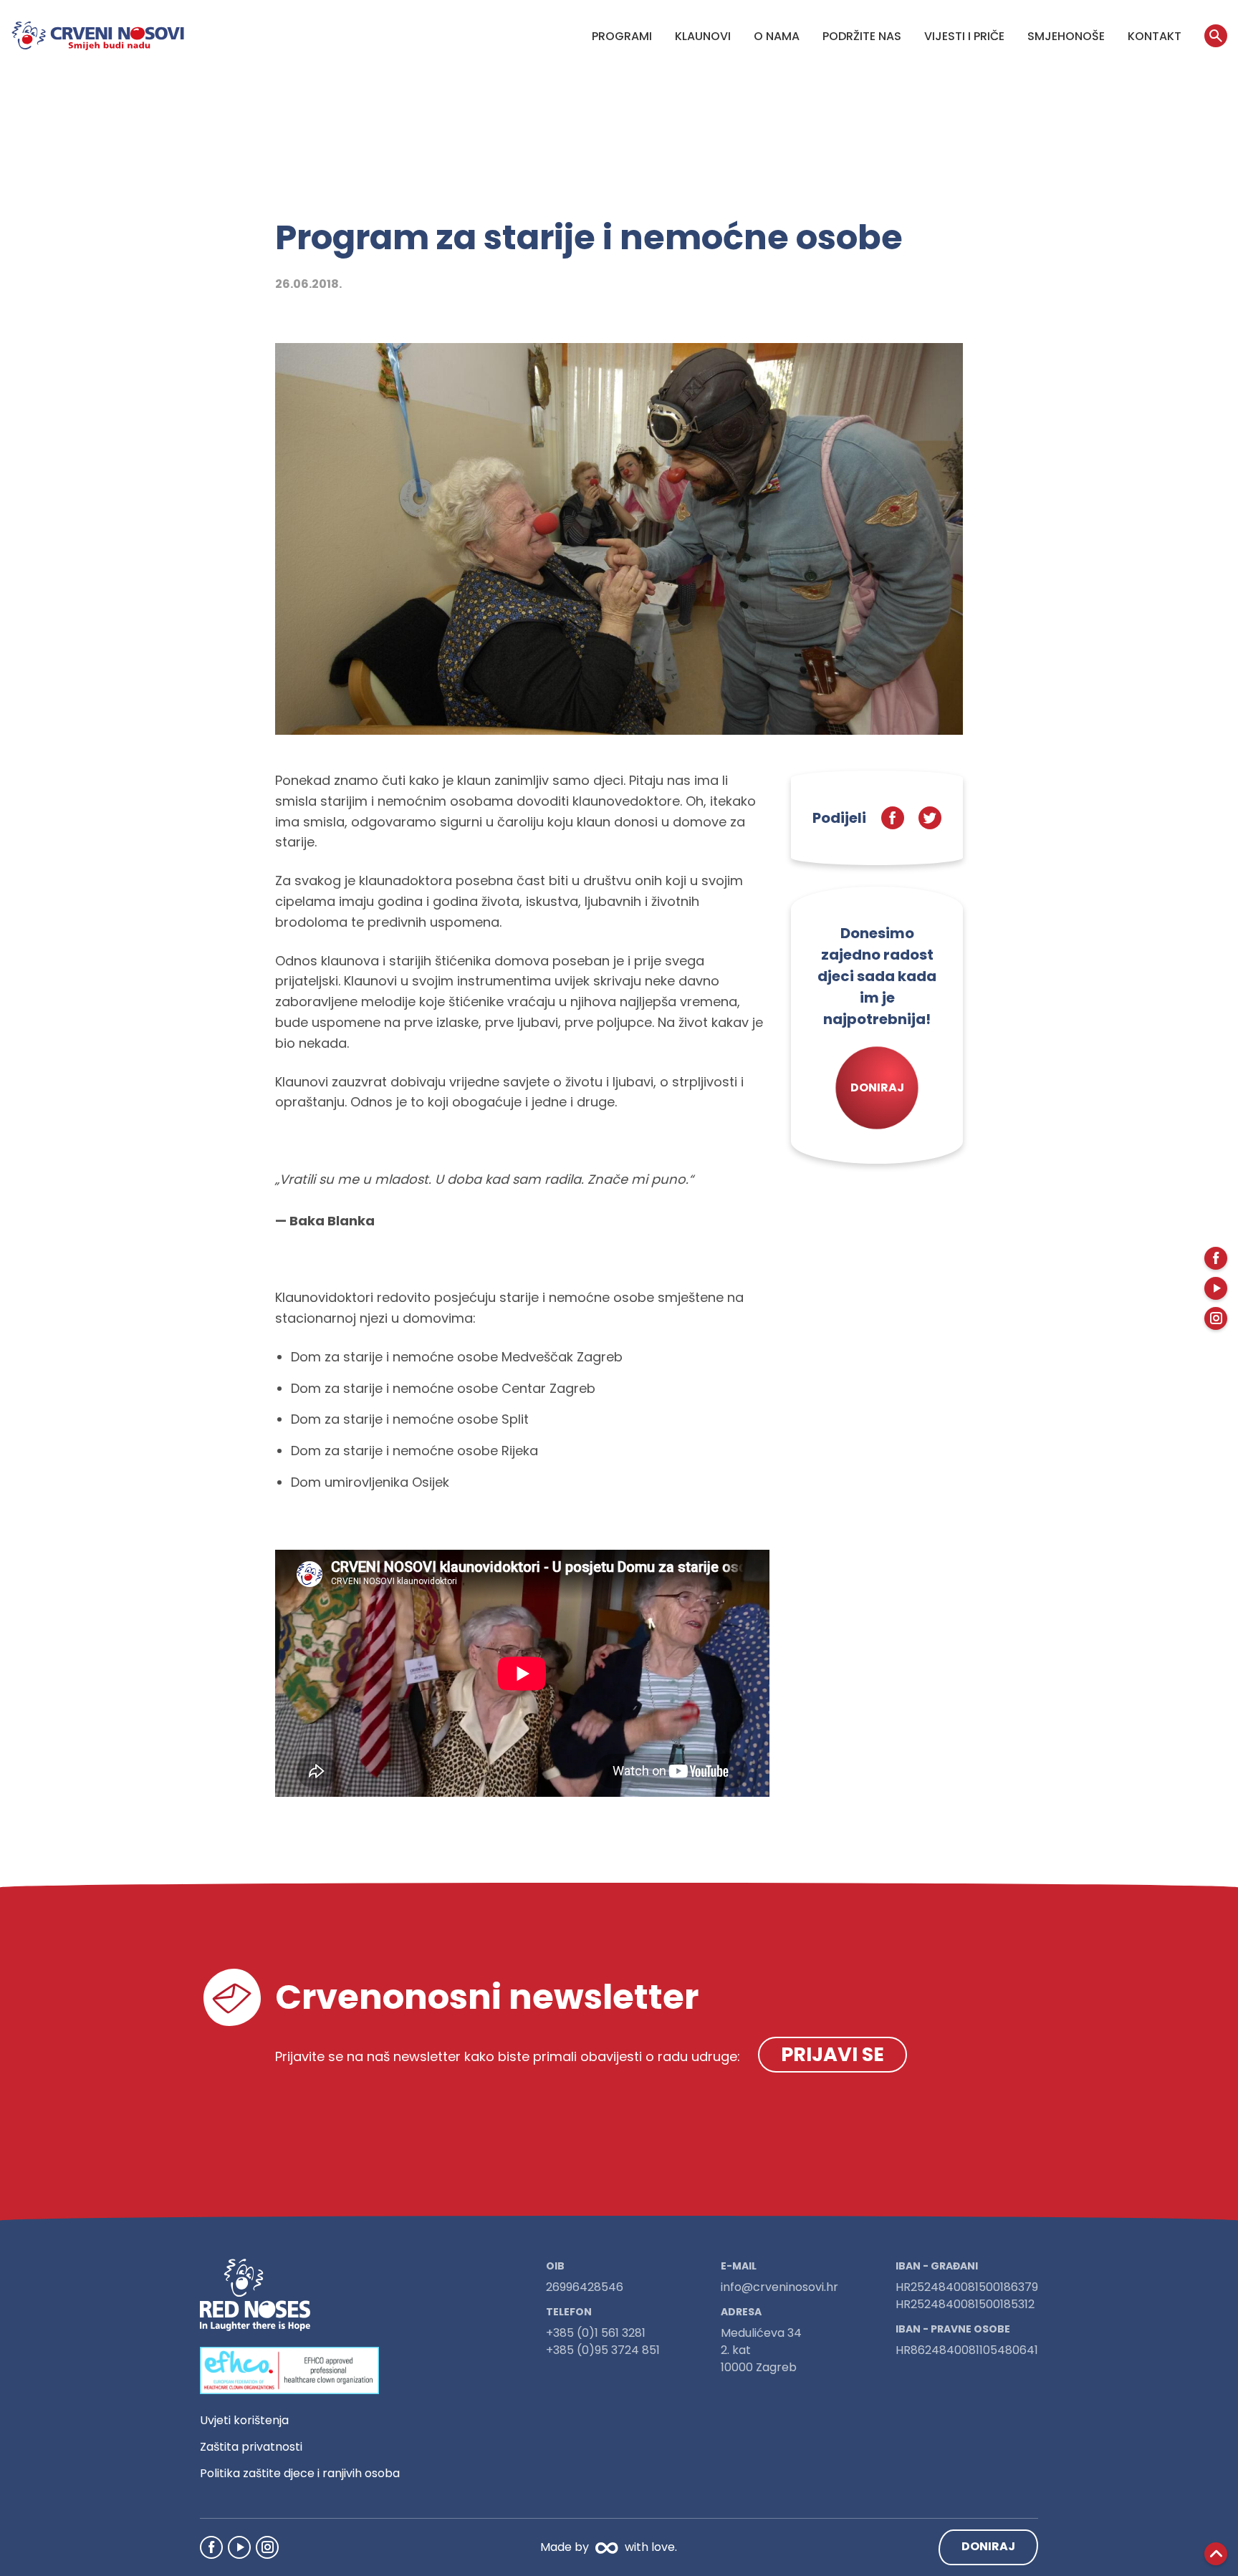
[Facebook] (211, 2547)
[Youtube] (239, 2547)
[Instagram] (267, 2547)
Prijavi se (832, 2054)
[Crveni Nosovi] (98, 36)
